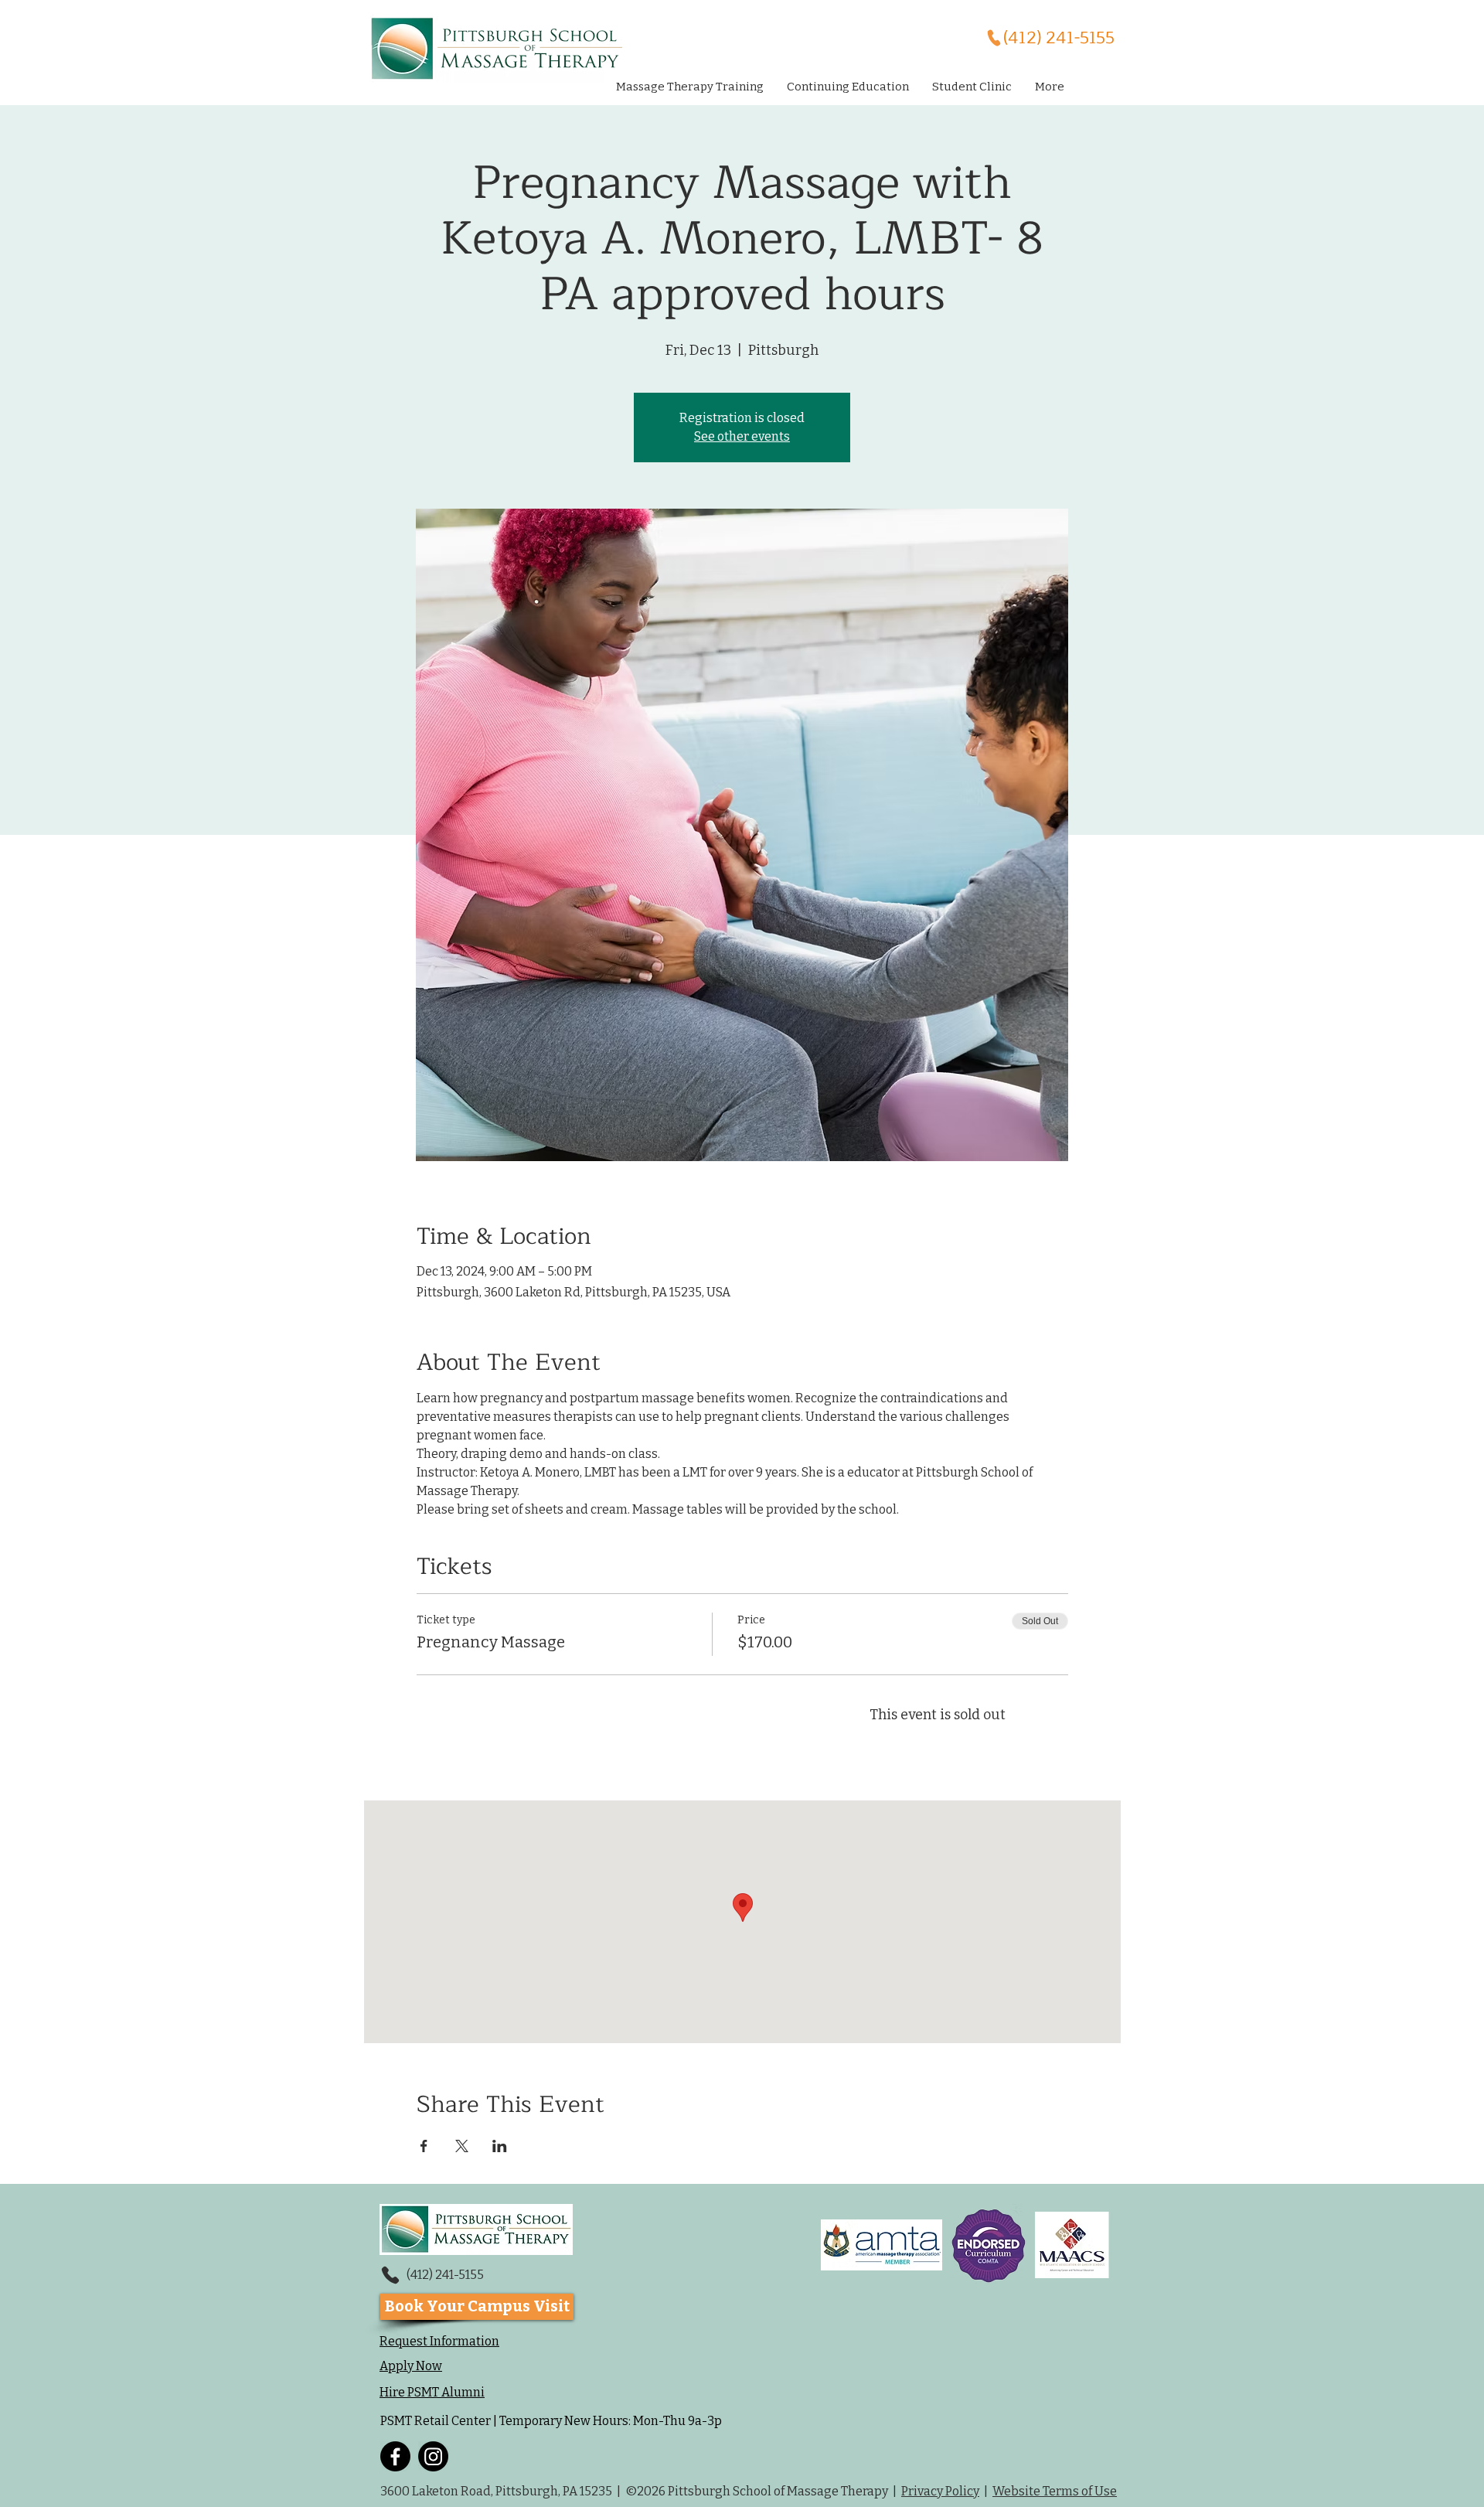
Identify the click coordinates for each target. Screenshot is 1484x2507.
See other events (742, 436)
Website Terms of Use (1055, 2491)
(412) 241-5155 (445, 2275)
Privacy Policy (940, 2491)
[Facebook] (395, 2456)
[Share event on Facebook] (424, 2146)
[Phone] (390, 2275)
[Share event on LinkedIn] (500, 2146)
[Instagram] (433, 2456)
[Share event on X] (462, 2146)
